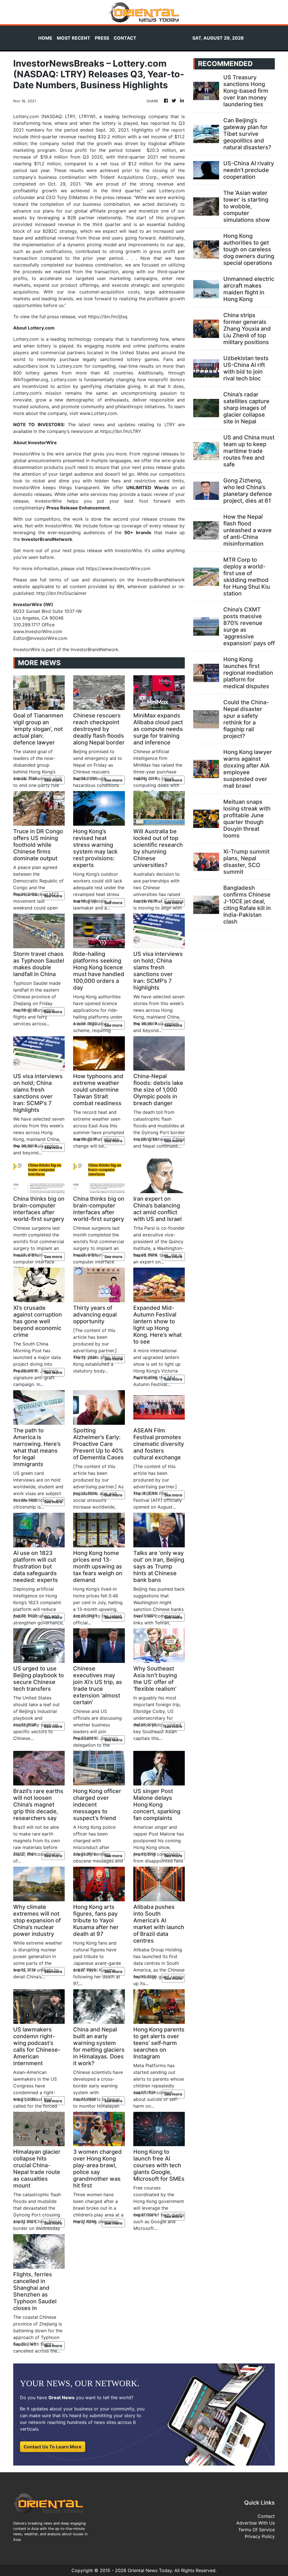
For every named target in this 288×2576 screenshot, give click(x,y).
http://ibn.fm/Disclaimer (61, 593)
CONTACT (125, 38)
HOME (45, 38)
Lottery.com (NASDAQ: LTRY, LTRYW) (54, 116)
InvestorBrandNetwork (94, 649)
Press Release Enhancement (78, 508)
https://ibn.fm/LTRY (121, 431)
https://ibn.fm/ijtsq (108, 317)
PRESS (102, 38)
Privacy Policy (260, 2536)
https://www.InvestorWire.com (118, 568)
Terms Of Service (256, 2530)
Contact (266, 2516)
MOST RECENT (74, 38)
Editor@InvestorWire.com (40, 638)
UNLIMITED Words (148, 487)
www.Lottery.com (98, 413)
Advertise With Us (256, 2523)
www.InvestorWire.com (38, 631)
